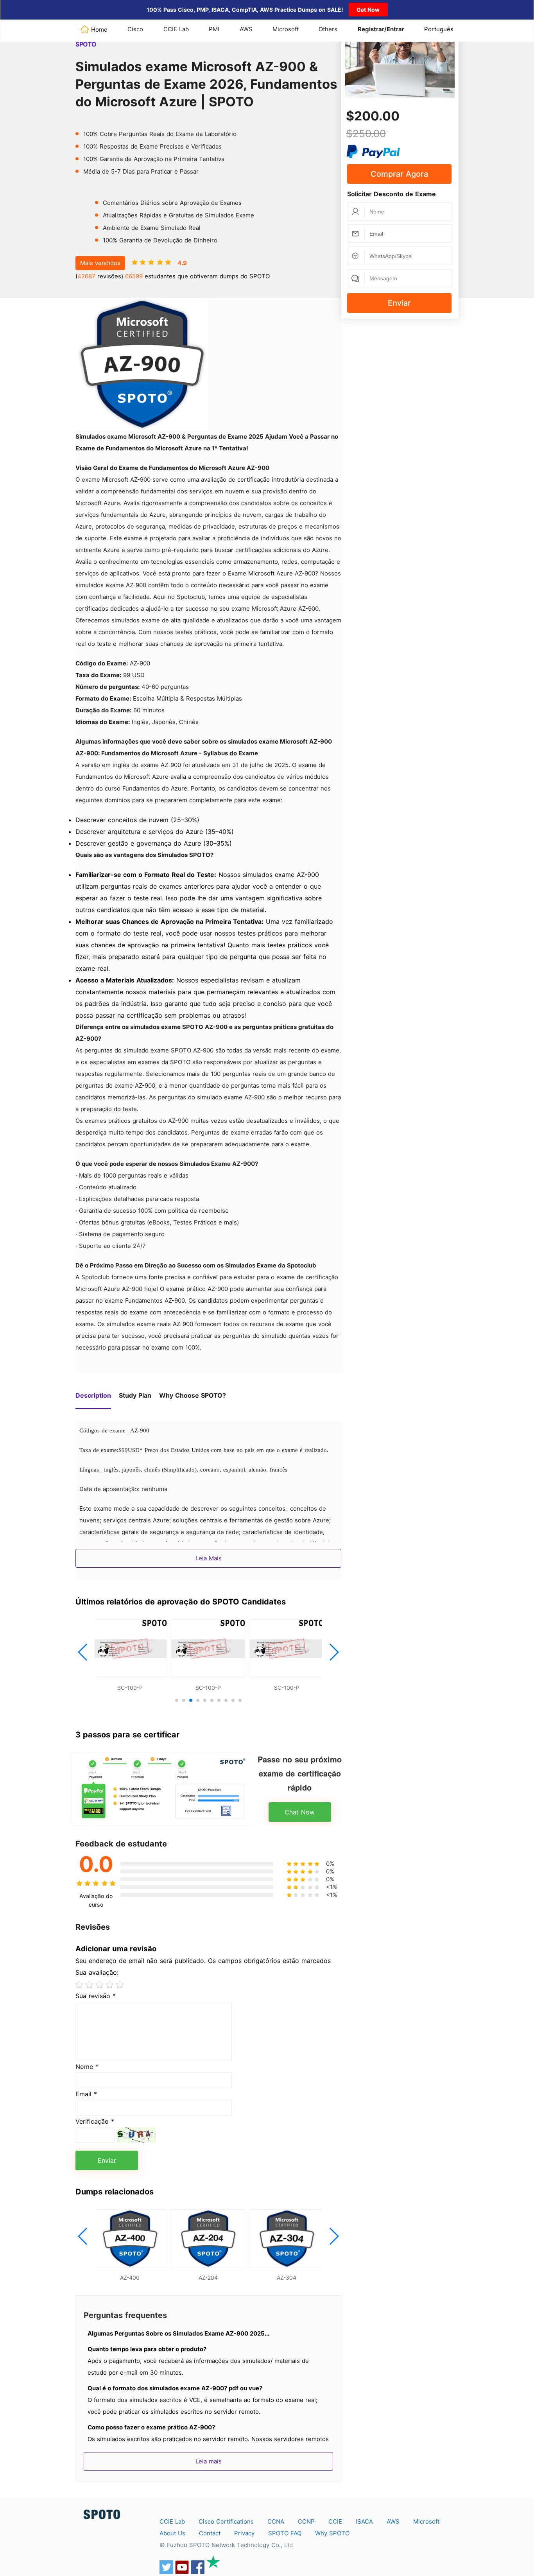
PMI (214, 29)
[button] (83, 1652)
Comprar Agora (399, 174)
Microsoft (286, 29)
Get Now (368, 10)
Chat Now (300, 1812)
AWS (246, 29)
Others (328, 29)
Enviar (399, 303)
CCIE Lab (176, 29)
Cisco (135, 29)
